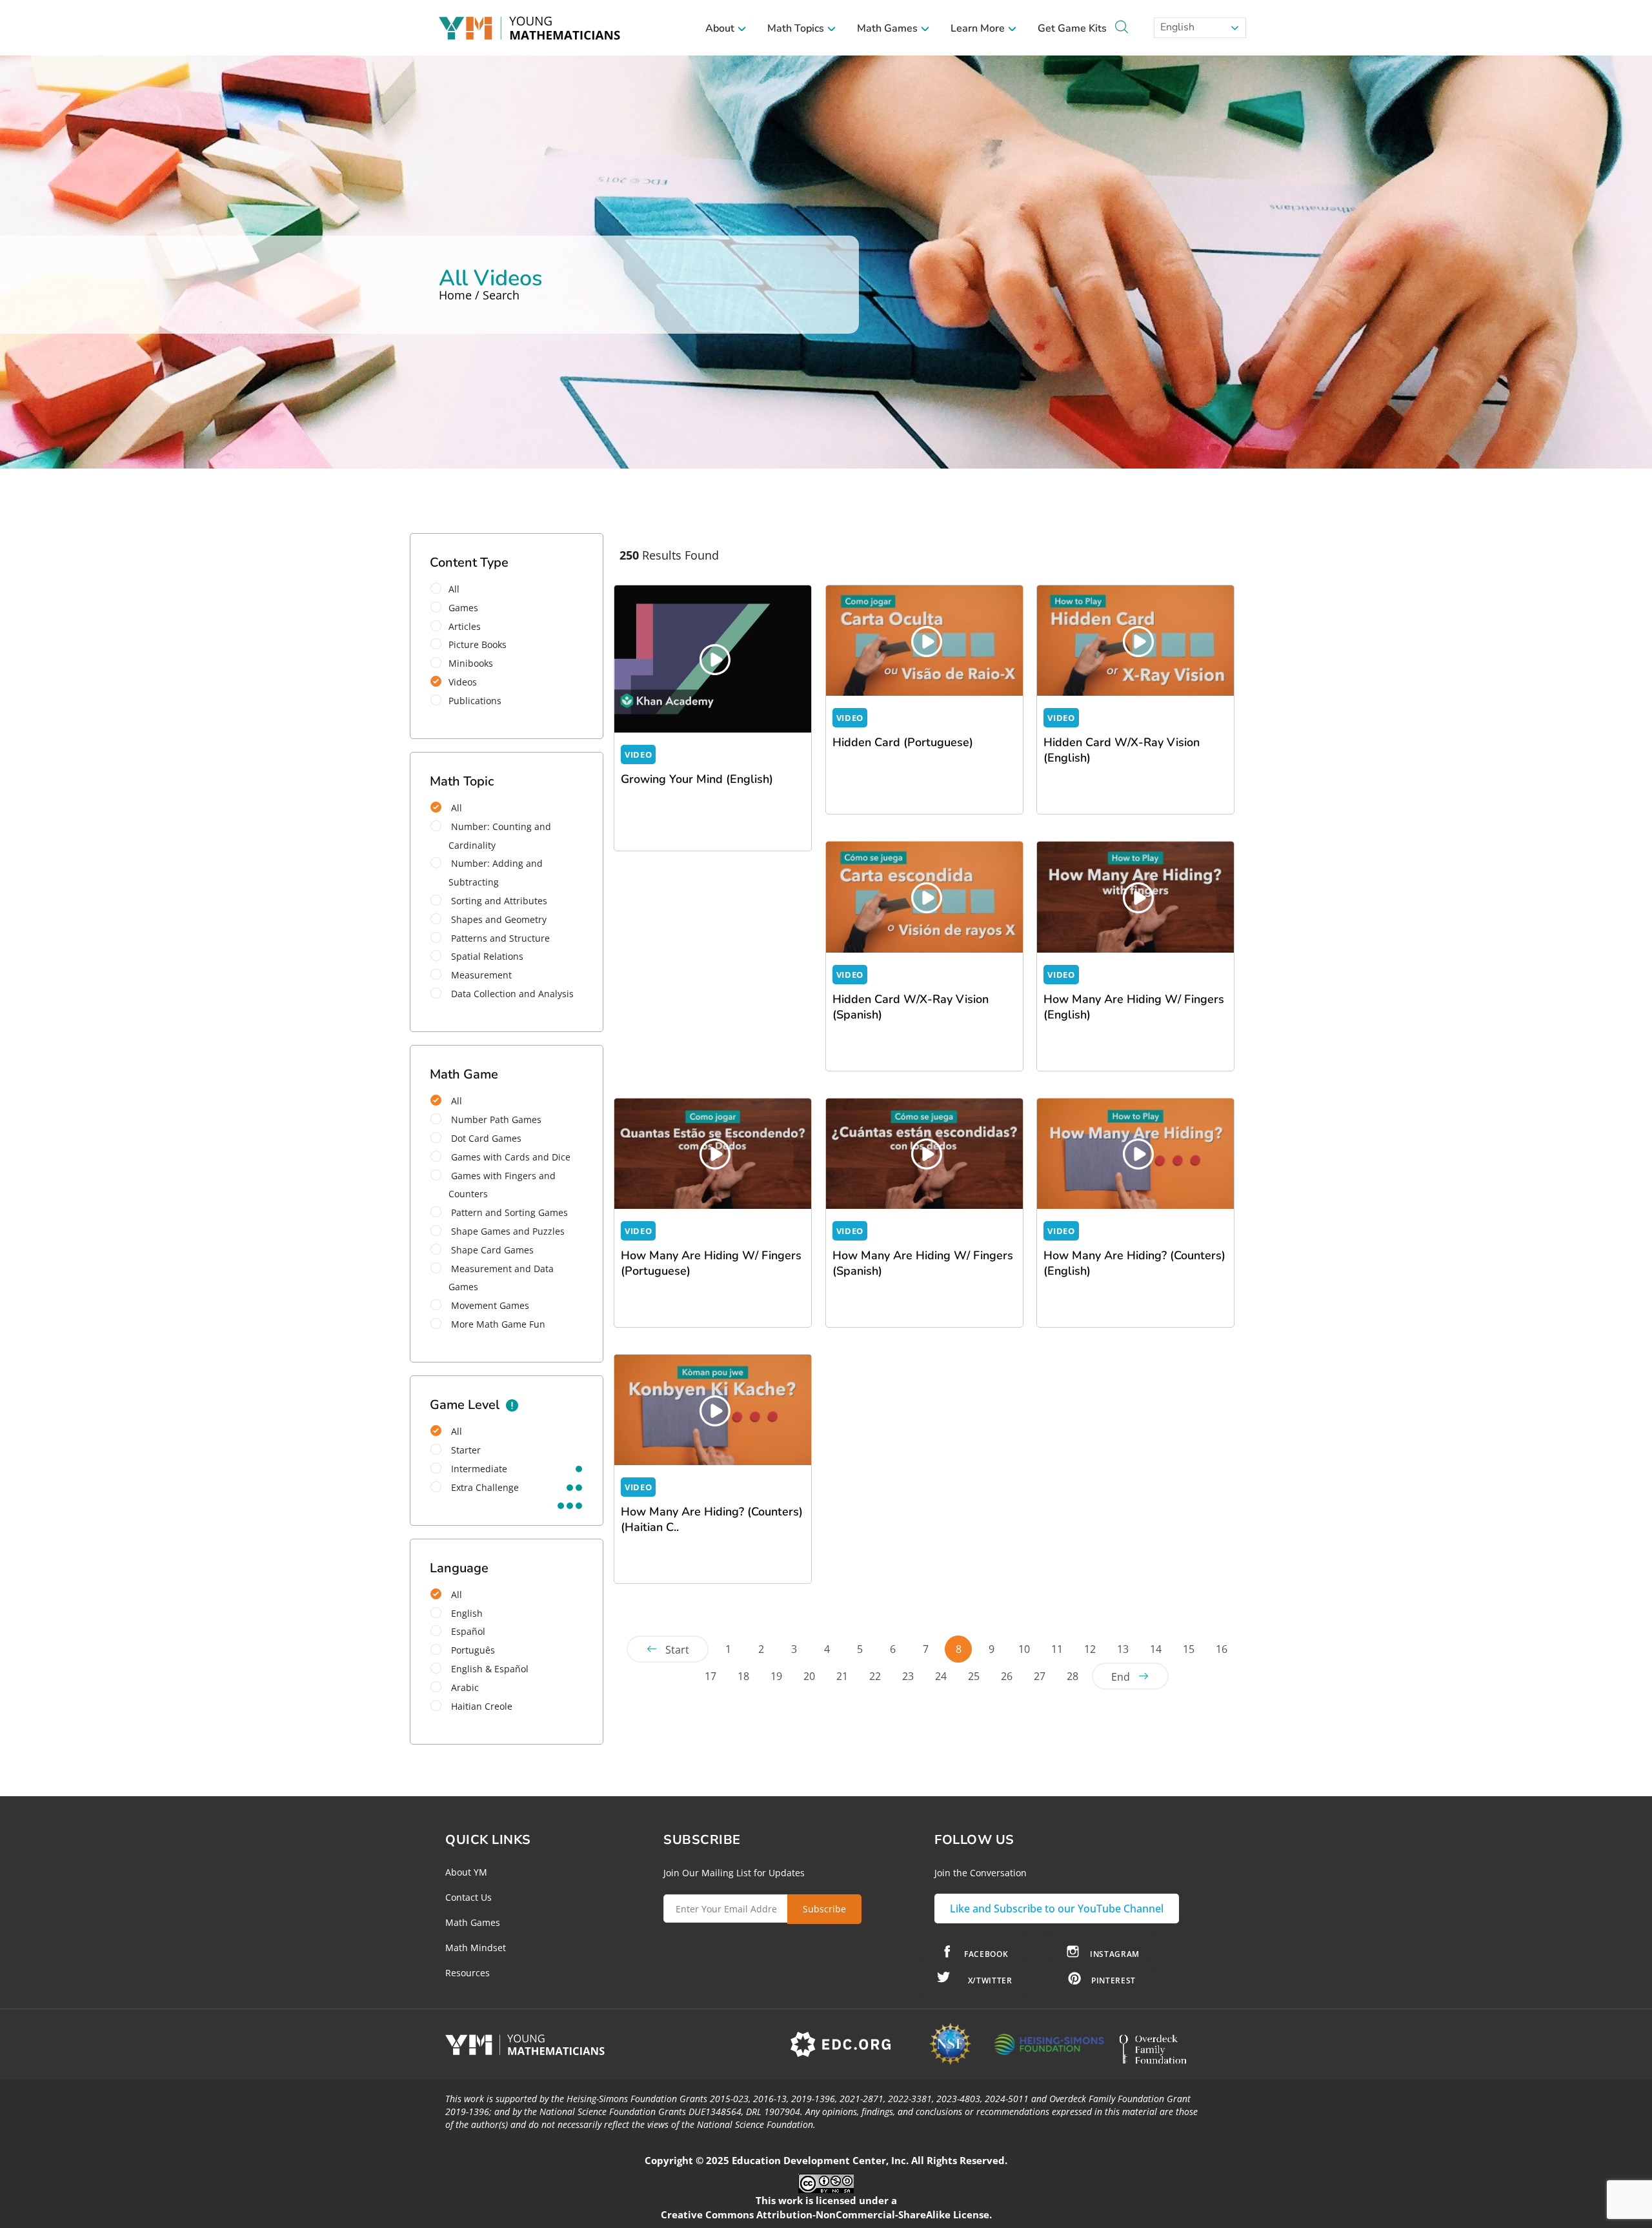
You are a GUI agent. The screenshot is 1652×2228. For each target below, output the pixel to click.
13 (1123, 1649)
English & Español (489, 1669)
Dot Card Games (485, 1138)
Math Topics (797, 28)
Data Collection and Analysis (511, 994)
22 (875, 1676)
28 (1073, 1676)
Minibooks (471, 663)
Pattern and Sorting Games (508, 1212)
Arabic (464, 1687)
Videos (463, 682)
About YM (466, 1872)
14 (1156, 1649)
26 (1007, 1676)
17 (710, 1676)
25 (974, 1676)
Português (472, 1650)
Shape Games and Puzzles (507, 1231)
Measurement (480, 975)
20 (809, 1676)
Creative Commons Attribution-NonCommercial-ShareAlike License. (826, 2214)
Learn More (979, 28)
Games (463, 608)
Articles (465, 626)
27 (1040, 1676)
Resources (468, 1973)
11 (1057, 1649)
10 (1024, 1649)
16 (1222, 1649)
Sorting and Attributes (498, 901)
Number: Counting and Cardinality (500, 836)
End (1121, 1677)
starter (465, 1450)
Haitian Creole (480, 1706)
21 (842, 1676)
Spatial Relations (486, 956)
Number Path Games (495, 1119)
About (721, 28)
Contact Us (468, 1897)
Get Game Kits (1072, 28)
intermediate (478, 1469)
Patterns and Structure (499, 938)
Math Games (889, 28)
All (454, 589)
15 (1189, 1649)
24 (941, 1676)
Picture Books (478, 644)
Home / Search (479, 295)
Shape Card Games (491, 1250)
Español (467, 1631)
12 (1090, 1649)
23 (908, 1676)
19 (776, 1676)
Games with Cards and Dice (509, 1157)
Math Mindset (476, 1948)
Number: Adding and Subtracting (496, 873)
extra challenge (484, 1487)
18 (743, 1676)
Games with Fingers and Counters (502, 1185)
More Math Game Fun (497, 1324)
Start (677, 1650)
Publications (475, 701)
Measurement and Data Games (501, 1278)
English (1176, 27)
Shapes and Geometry (498, 919)
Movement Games (489, 1305)
